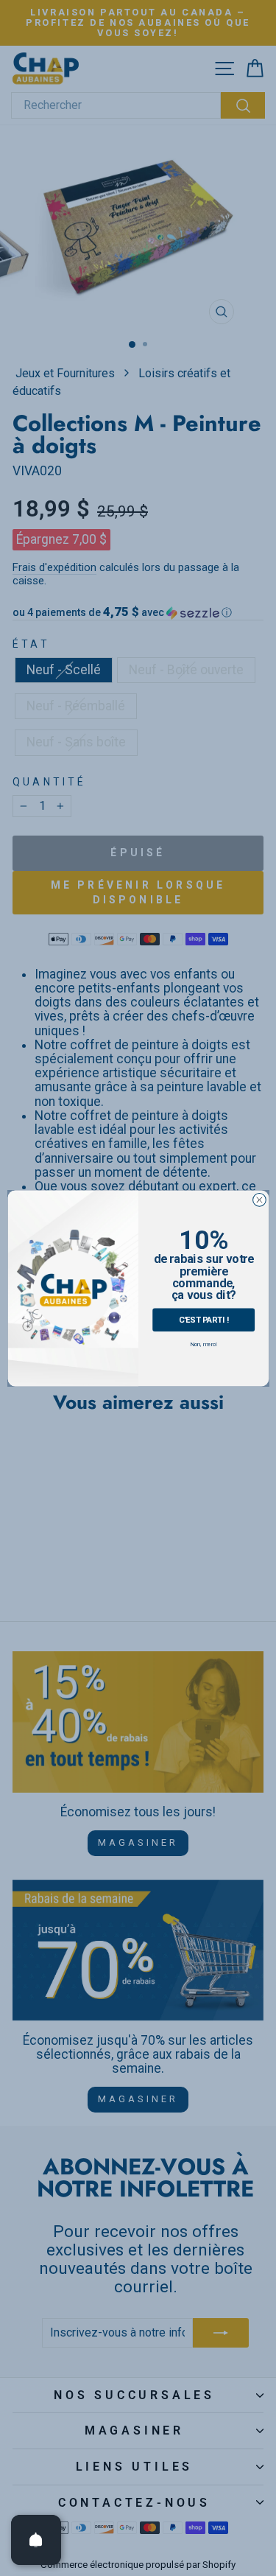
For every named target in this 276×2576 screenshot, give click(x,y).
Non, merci (203, 1344)
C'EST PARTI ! (203, 1319)
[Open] (36, 2540)
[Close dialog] (259, 1200)
